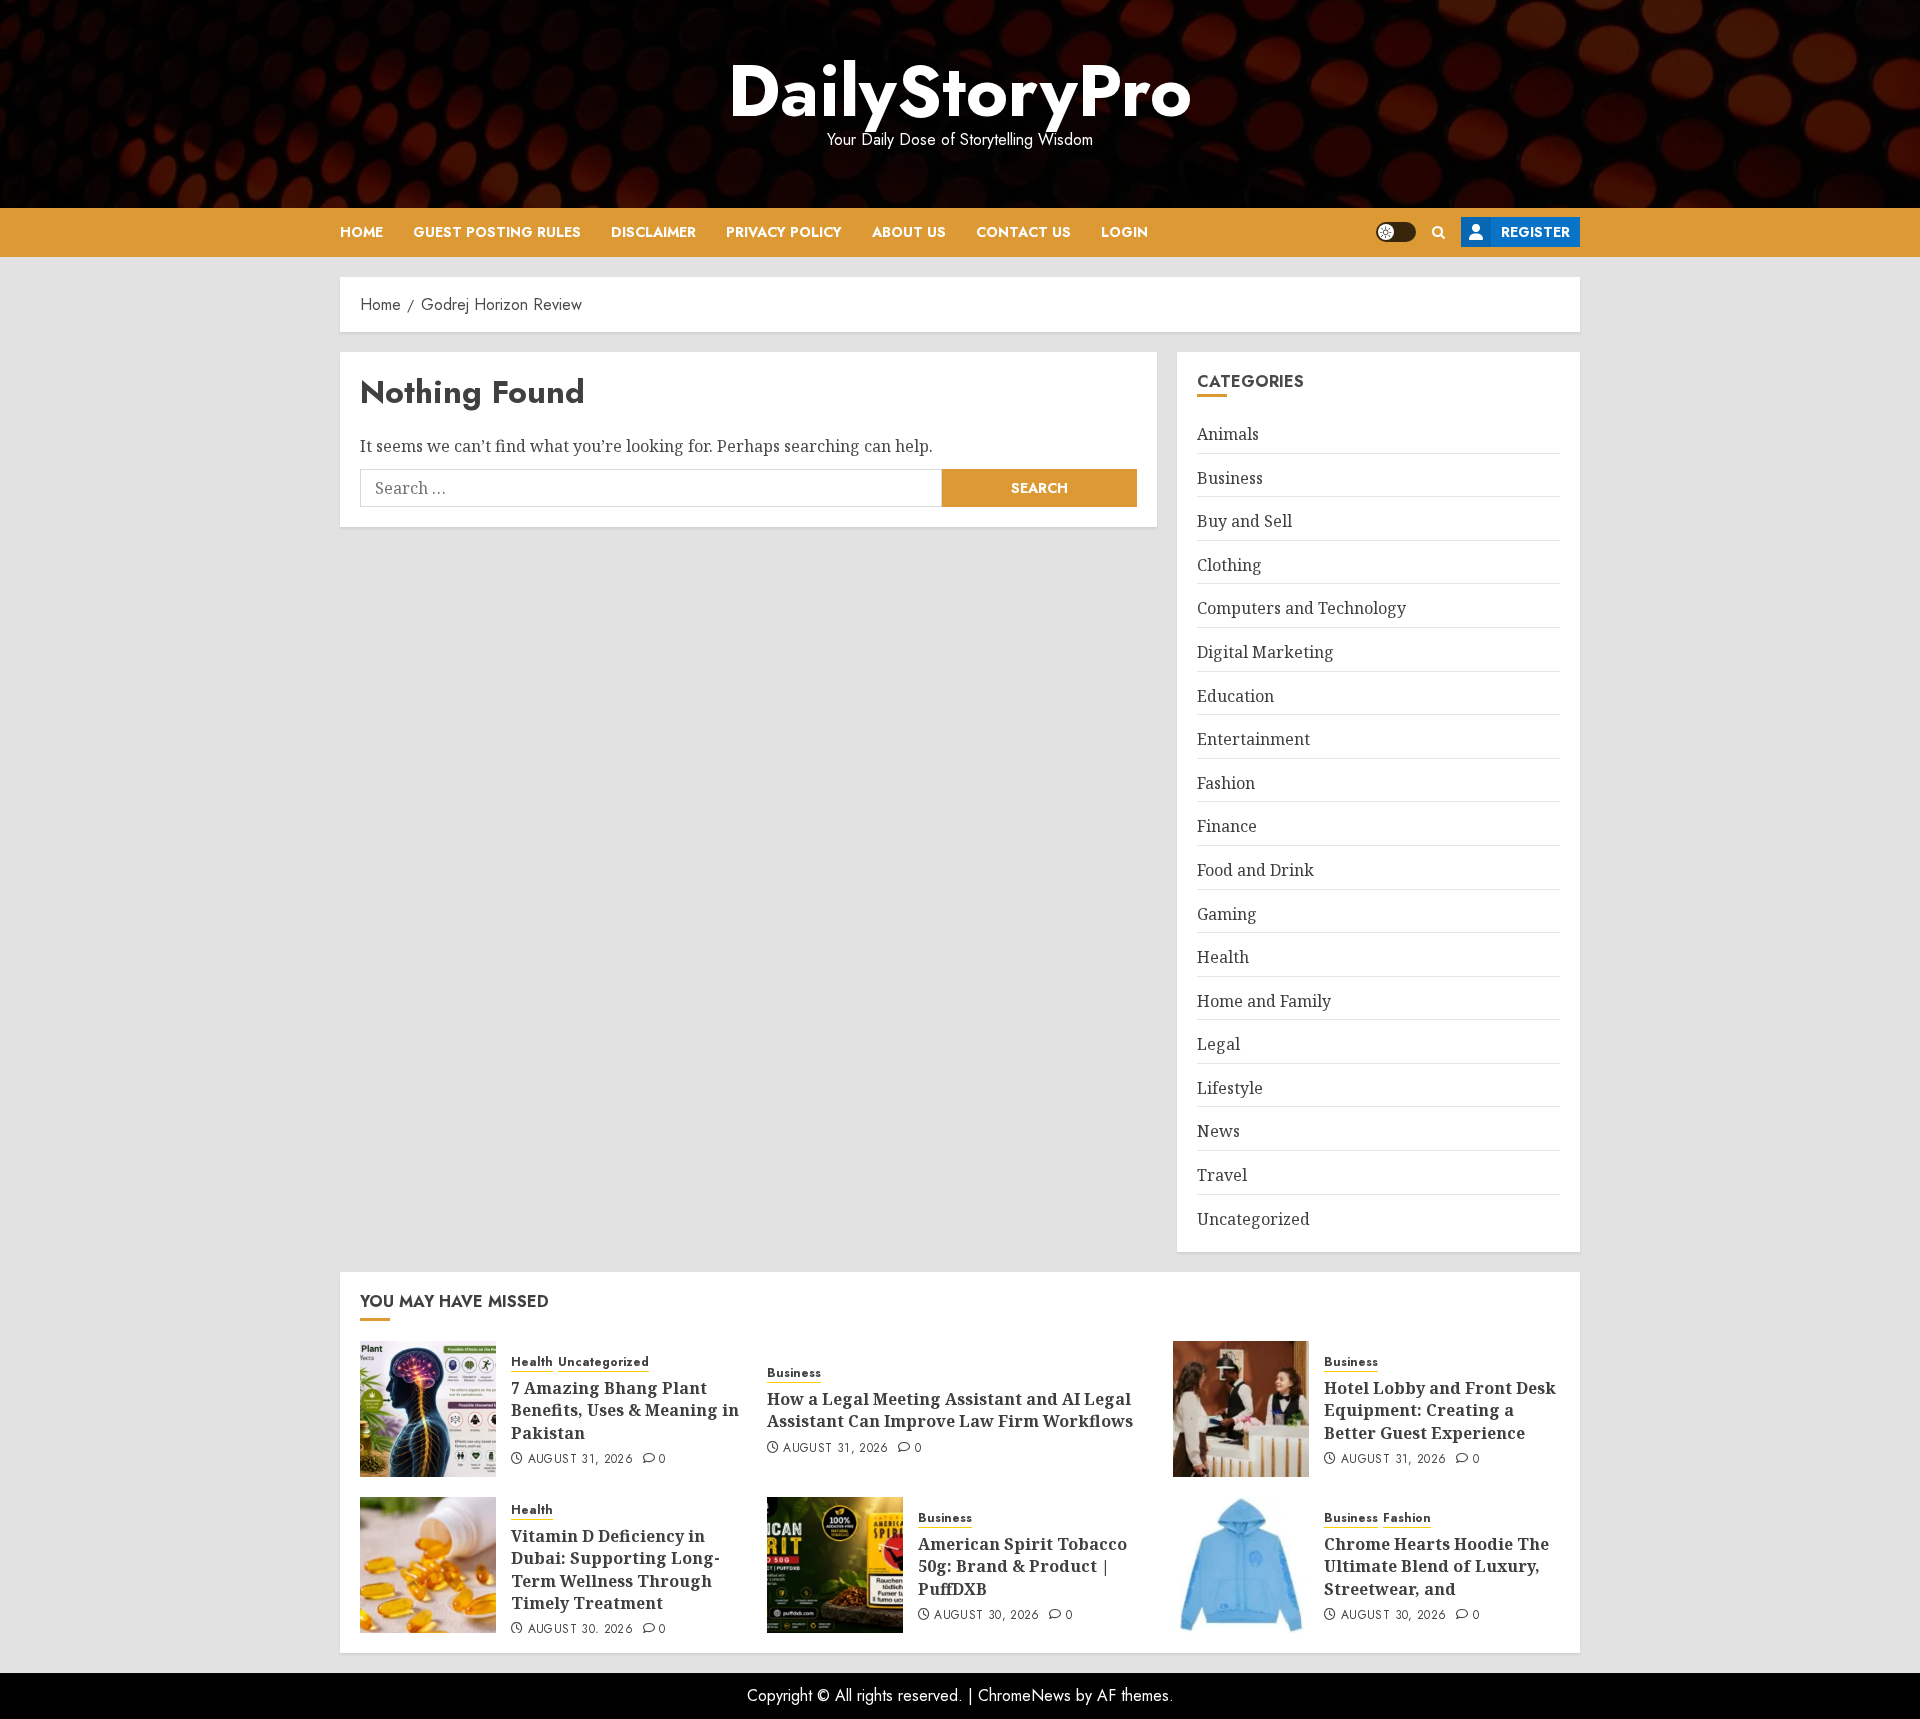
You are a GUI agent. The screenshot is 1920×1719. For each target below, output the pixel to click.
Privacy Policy (784, 232)
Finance (1227, 826)
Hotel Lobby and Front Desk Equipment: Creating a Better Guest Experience (1440, 1410)
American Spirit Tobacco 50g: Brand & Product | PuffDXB (1022, 1566)
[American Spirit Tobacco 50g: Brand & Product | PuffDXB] (835, 1565)
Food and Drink (1255, 870)
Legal (1218, 1044)
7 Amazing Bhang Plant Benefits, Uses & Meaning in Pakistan (625, 1410)
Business (1230, 478)
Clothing (1229, 565)
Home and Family (1264, 1001)
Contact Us (1023, 232)
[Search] (1438, 232)
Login (1124, 232)
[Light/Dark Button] (1396, 232)
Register (1535, 232)
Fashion (1226, 783)
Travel (1222, 1175)
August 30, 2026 (580, 1630)
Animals (1228, 434)
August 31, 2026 (580, 1460)
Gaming (1227, 914)
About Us (909, 232)
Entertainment (1253, 739)
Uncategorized (1253, 1219)
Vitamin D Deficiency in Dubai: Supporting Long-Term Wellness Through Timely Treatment (615, 1569)
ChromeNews (1024, 1695)
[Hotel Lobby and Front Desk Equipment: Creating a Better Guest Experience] (1241, 1409)
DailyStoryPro (960, 91)
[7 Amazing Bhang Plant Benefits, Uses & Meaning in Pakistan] (428, 1409)
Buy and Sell (1244, 521)
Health (1223, 957)
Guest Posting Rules (497, 232)
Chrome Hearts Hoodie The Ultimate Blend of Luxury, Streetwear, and (1436, 1566)
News (1218, 1131)
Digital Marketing (1265, 652)
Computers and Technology (1301, 608)
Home (361, 232)
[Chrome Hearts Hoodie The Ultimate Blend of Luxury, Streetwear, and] (1241, 1565)
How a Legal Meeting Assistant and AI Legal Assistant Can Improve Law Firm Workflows (950, 1410)
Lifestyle (1230, 1088)
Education (1235, 696)
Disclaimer (653, 232)
